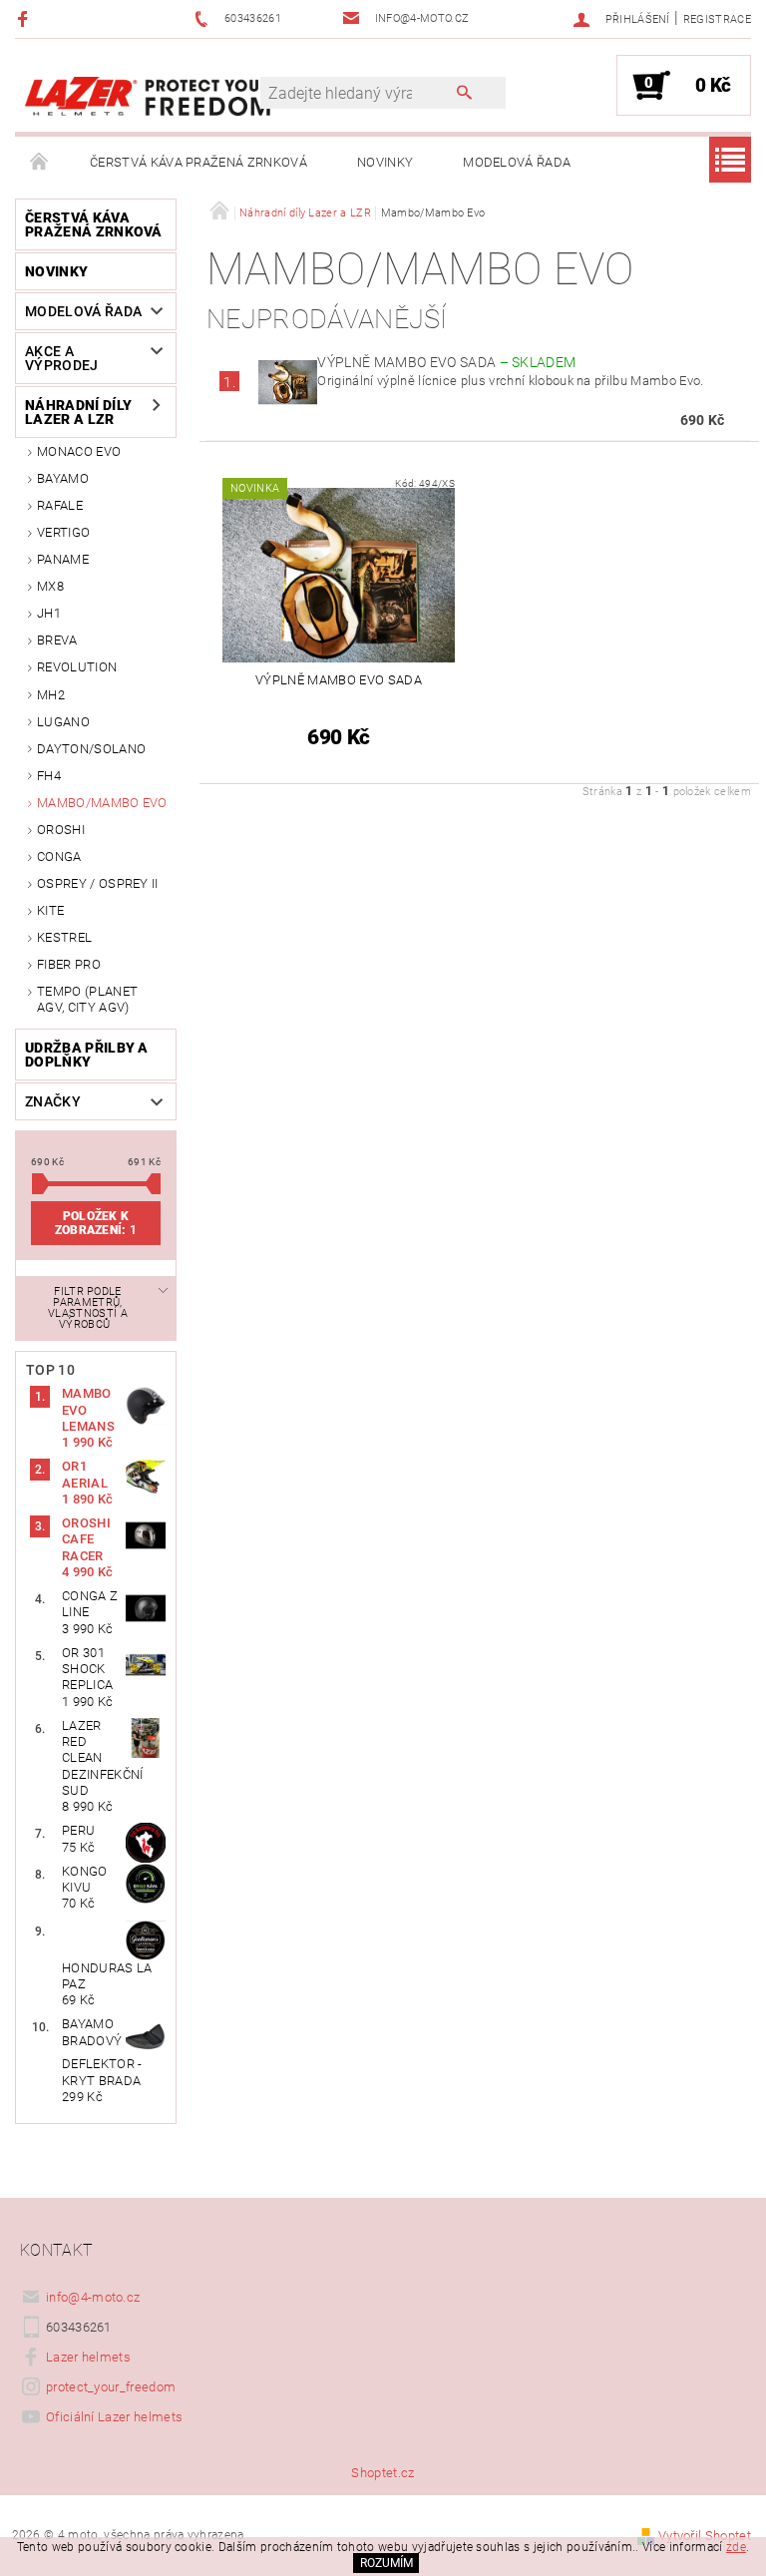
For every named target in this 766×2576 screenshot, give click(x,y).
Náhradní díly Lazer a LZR (78, 412)
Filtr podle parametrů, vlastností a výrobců (88, 1308)
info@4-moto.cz (93, 2297)
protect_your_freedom (111, 2387)
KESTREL (64, 937)
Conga (59, 857)
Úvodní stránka (40, 163)
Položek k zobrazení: (96, 1223)
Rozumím (386, 2563)
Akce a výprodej (62, 358)
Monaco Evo (79, 451)
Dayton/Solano (91, 749)
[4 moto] (148, 95)
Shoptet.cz (383, 2473)
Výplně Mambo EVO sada (446, 362)
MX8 (50, 586)
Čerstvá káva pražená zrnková (198, 162)
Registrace (717, 19)
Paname (63, 559)
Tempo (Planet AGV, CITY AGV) (87, 999)
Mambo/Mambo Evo (102, 803)
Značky (53, 1101)
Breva (57, 640)
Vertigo (63, 532)
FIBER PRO (69, 964)
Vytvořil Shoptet (705, 2536)
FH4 (49, 776)
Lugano (63, 722)
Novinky (385, 162)
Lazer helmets (88, 2357)
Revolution (77, 667)
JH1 (49, 613)
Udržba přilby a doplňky (87, 1055)
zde (736, 2547)
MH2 (51, 695)
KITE (50, 910)
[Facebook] (25, 18)
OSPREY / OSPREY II (98, 883)
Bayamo (63, 478)
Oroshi (61, 830)
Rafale (60, 505)
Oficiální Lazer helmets (114, 2417)
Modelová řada (517, 162)
